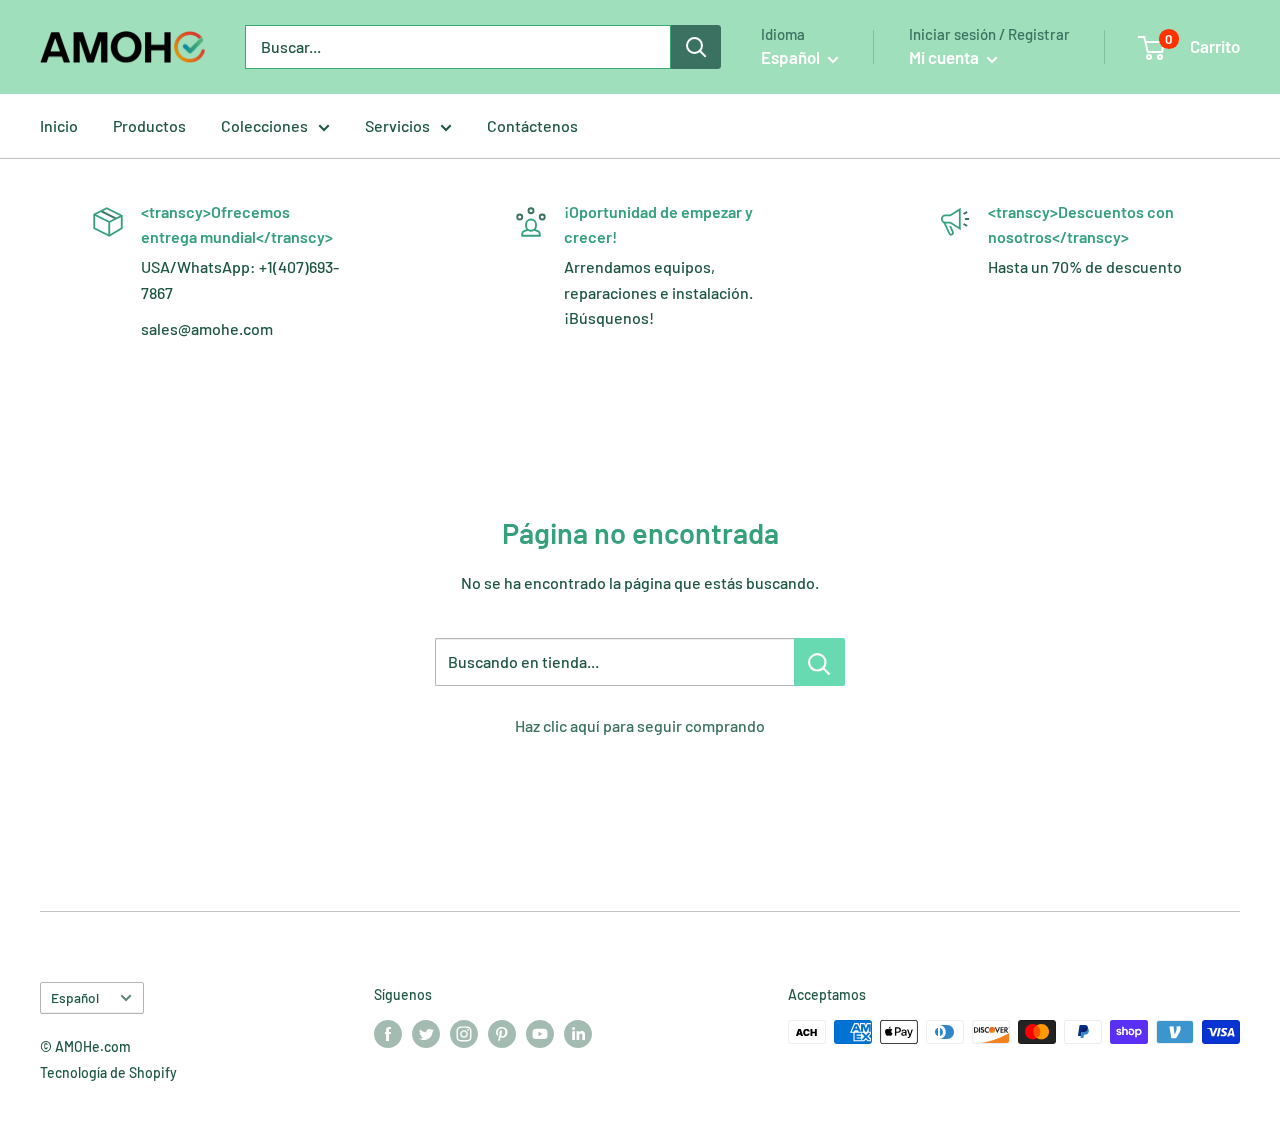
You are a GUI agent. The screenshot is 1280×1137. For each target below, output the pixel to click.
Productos (149, 125)
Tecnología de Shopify (108, 1072)
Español (75, 997)
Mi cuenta (945, 57)
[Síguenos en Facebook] (388, 1034)
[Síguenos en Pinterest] (502, 1034)
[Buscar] (696, 47)
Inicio (59, 125)
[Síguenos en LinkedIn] (578, 1034)
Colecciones (264, 125)
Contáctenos (532, 125)
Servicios (397, 125)
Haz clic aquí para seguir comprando (640, 725)
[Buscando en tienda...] (819, 662)
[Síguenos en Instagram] (464, 1034)
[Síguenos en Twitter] (426, 1034)
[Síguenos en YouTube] (540, 1034)
